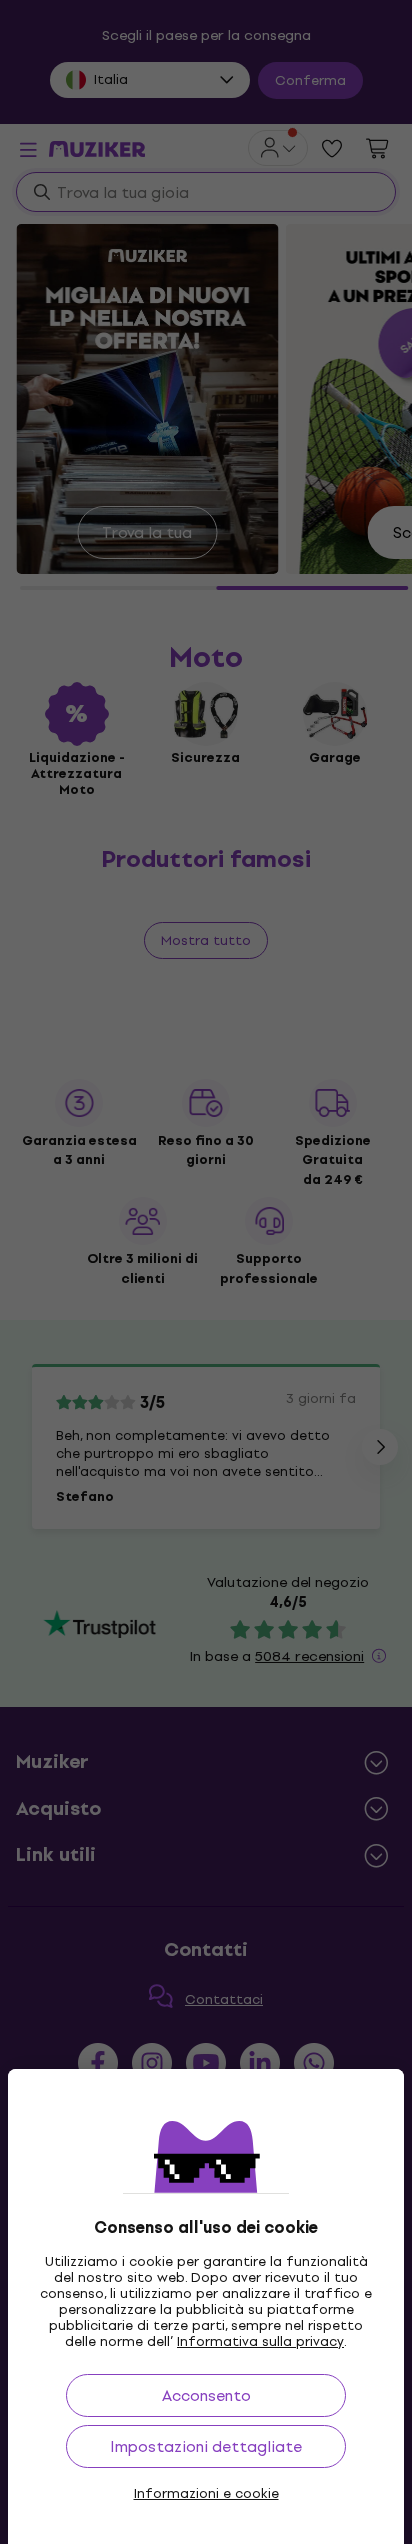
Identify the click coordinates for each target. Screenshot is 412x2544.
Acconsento (206, 2395)
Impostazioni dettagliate (206, 2446)
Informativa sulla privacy (260, 2341)
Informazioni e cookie (206, 2494)
